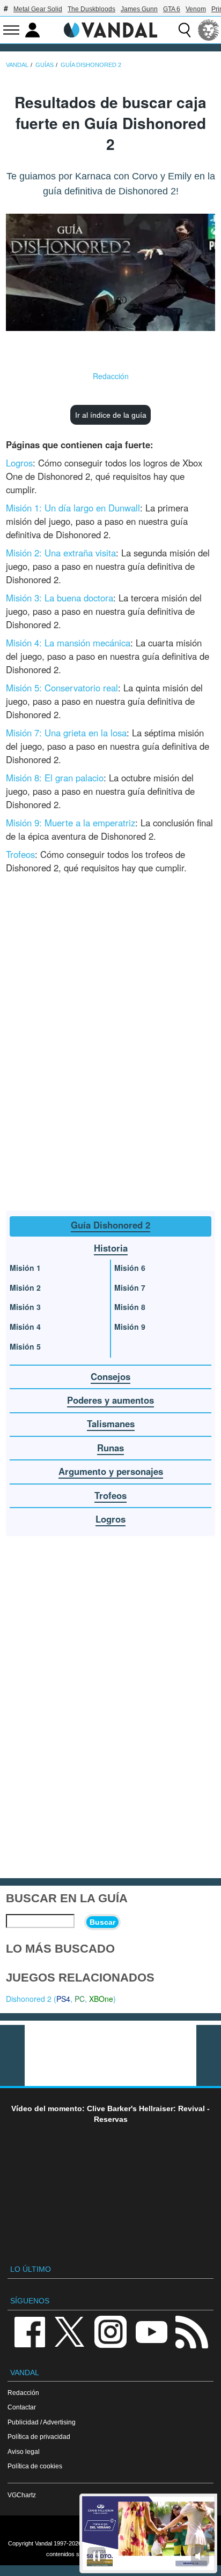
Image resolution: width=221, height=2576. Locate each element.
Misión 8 (130, 1307)
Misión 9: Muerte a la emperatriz (71, 823)
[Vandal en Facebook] (30, 2331)
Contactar (22, 2407)
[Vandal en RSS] (191, 2331)
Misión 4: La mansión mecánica (68, 643)
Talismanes (111, 1423)
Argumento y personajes (111, 1471)
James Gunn (139, 9)
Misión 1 (25, 1268)
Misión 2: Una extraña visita (61, 553)
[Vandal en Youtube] (151, 2331)
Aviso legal (24, 2451)
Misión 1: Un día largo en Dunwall (73, 508)
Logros (19, 463)
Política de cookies (35, 2466)
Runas (110, 1448)
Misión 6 (130, 1268)
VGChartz (22, 2495)
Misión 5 (25, 1346)
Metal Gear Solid (38, 9)
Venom (196, 9)
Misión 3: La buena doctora (60, 598)
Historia (111, 1248)
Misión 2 (25, 1287)
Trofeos (20, 854)
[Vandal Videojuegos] (110, 29)
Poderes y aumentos (110, 1400)
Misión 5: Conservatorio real (62, 688)
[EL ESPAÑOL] (209, 30)
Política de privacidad (39, 2436)
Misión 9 (130, 1327)
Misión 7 (130, 1287)
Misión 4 (25, 1327)
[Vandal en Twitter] (70, 2331)
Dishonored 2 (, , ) (61, 1999)
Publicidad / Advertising (42, 2422)
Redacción (111, 376)
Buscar (102, 1922)
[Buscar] (185, 30)
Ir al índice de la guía (111, 415)
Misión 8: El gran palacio (55, 778)
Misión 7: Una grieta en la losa (66, 733)
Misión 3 (25, 1307)
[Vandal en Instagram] (110, 2331)
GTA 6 (172, 9)
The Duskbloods (91, 9)
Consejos (110, 1376)
